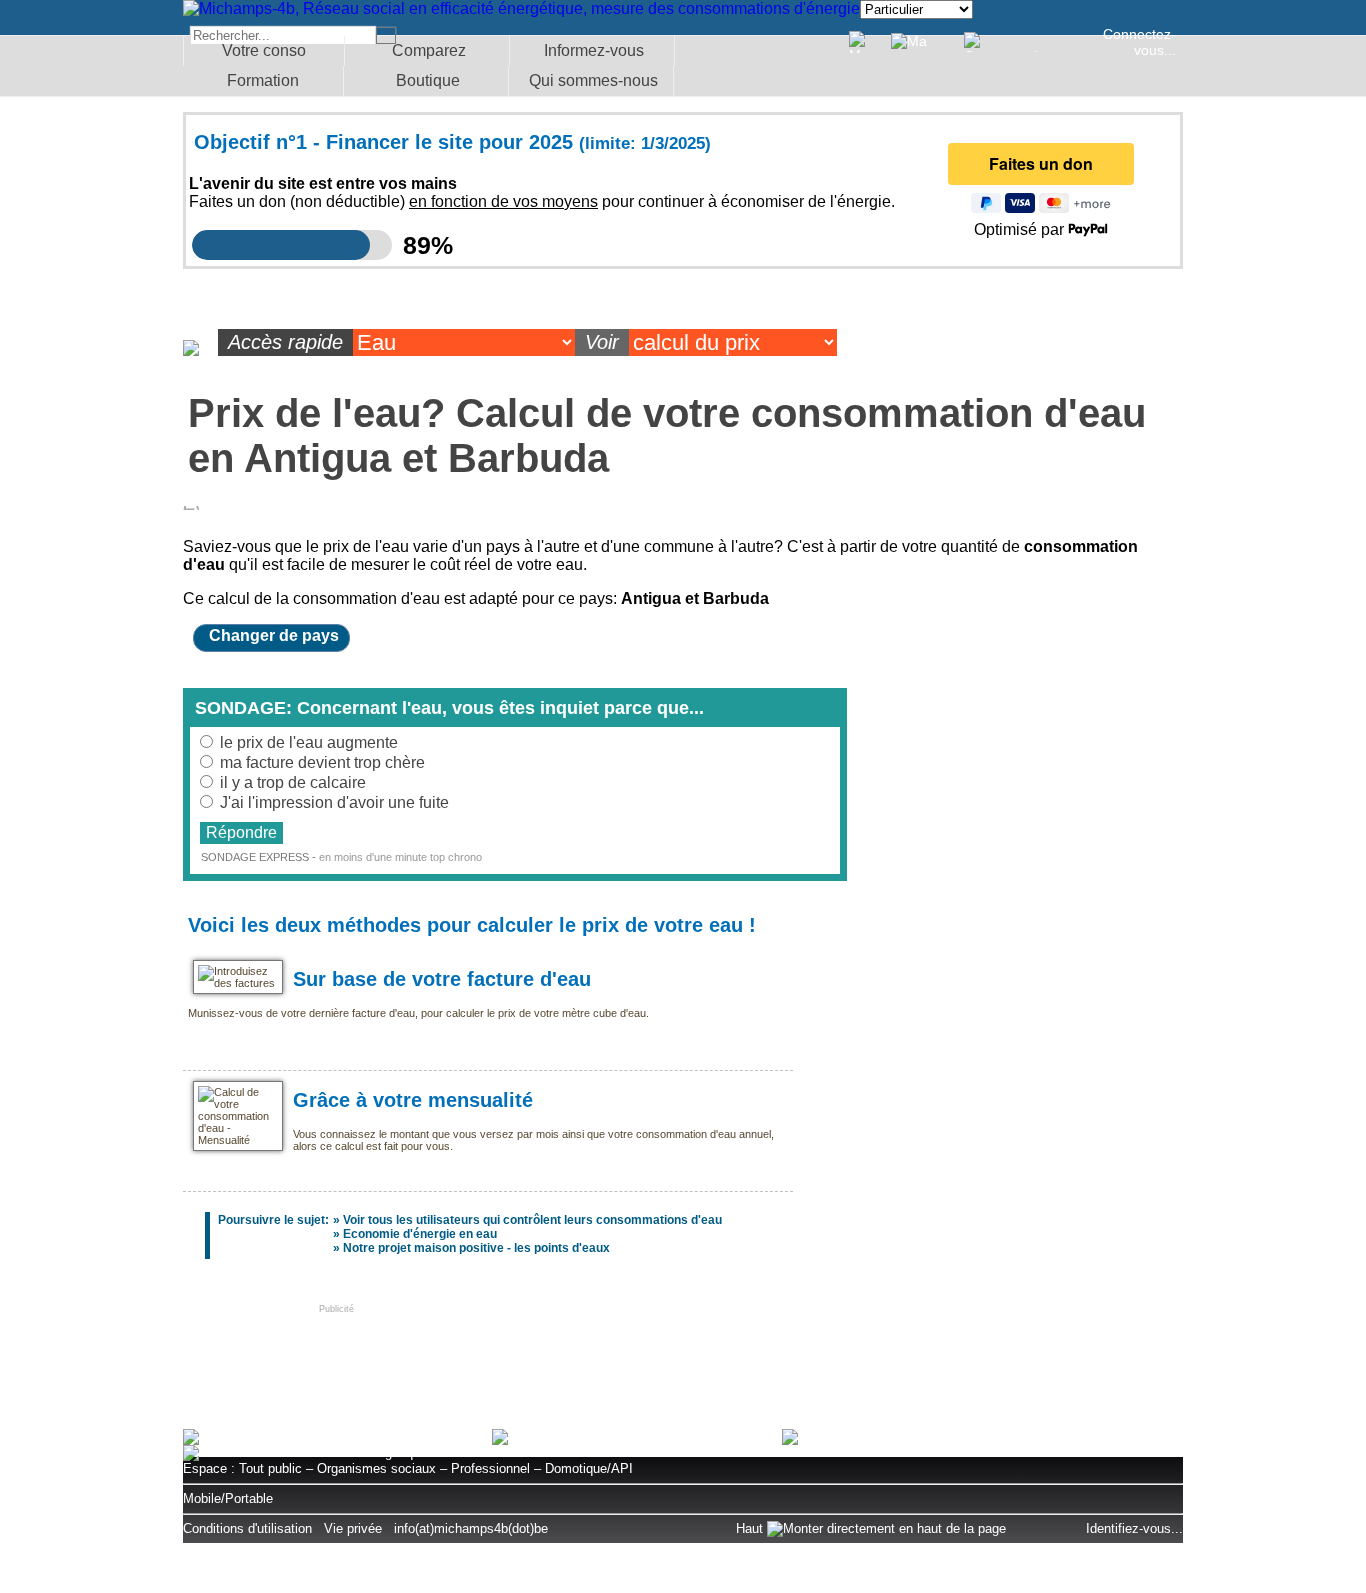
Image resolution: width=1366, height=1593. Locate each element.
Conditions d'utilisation (247, 1528)
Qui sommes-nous (593, 80)
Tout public (270, 1468)
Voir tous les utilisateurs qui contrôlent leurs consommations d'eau (532, 1220)
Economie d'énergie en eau (420, 1234)
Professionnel (490, 1468)
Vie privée (353, 1528)
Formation (263, 80)
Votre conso (264, 50)
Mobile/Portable (228, 1498)
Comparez (429, 50)
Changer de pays (274, 635)
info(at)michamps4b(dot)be (471, 1528)
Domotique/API (589, 1468)
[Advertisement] (683, 1359)
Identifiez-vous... (1134, 1528)
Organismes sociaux (376, 1468)
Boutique (428, 80)
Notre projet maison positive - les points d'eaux (476, 1248)
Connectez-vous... (1139, 42)
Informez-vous (594, 50)
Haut (751, 1528)
